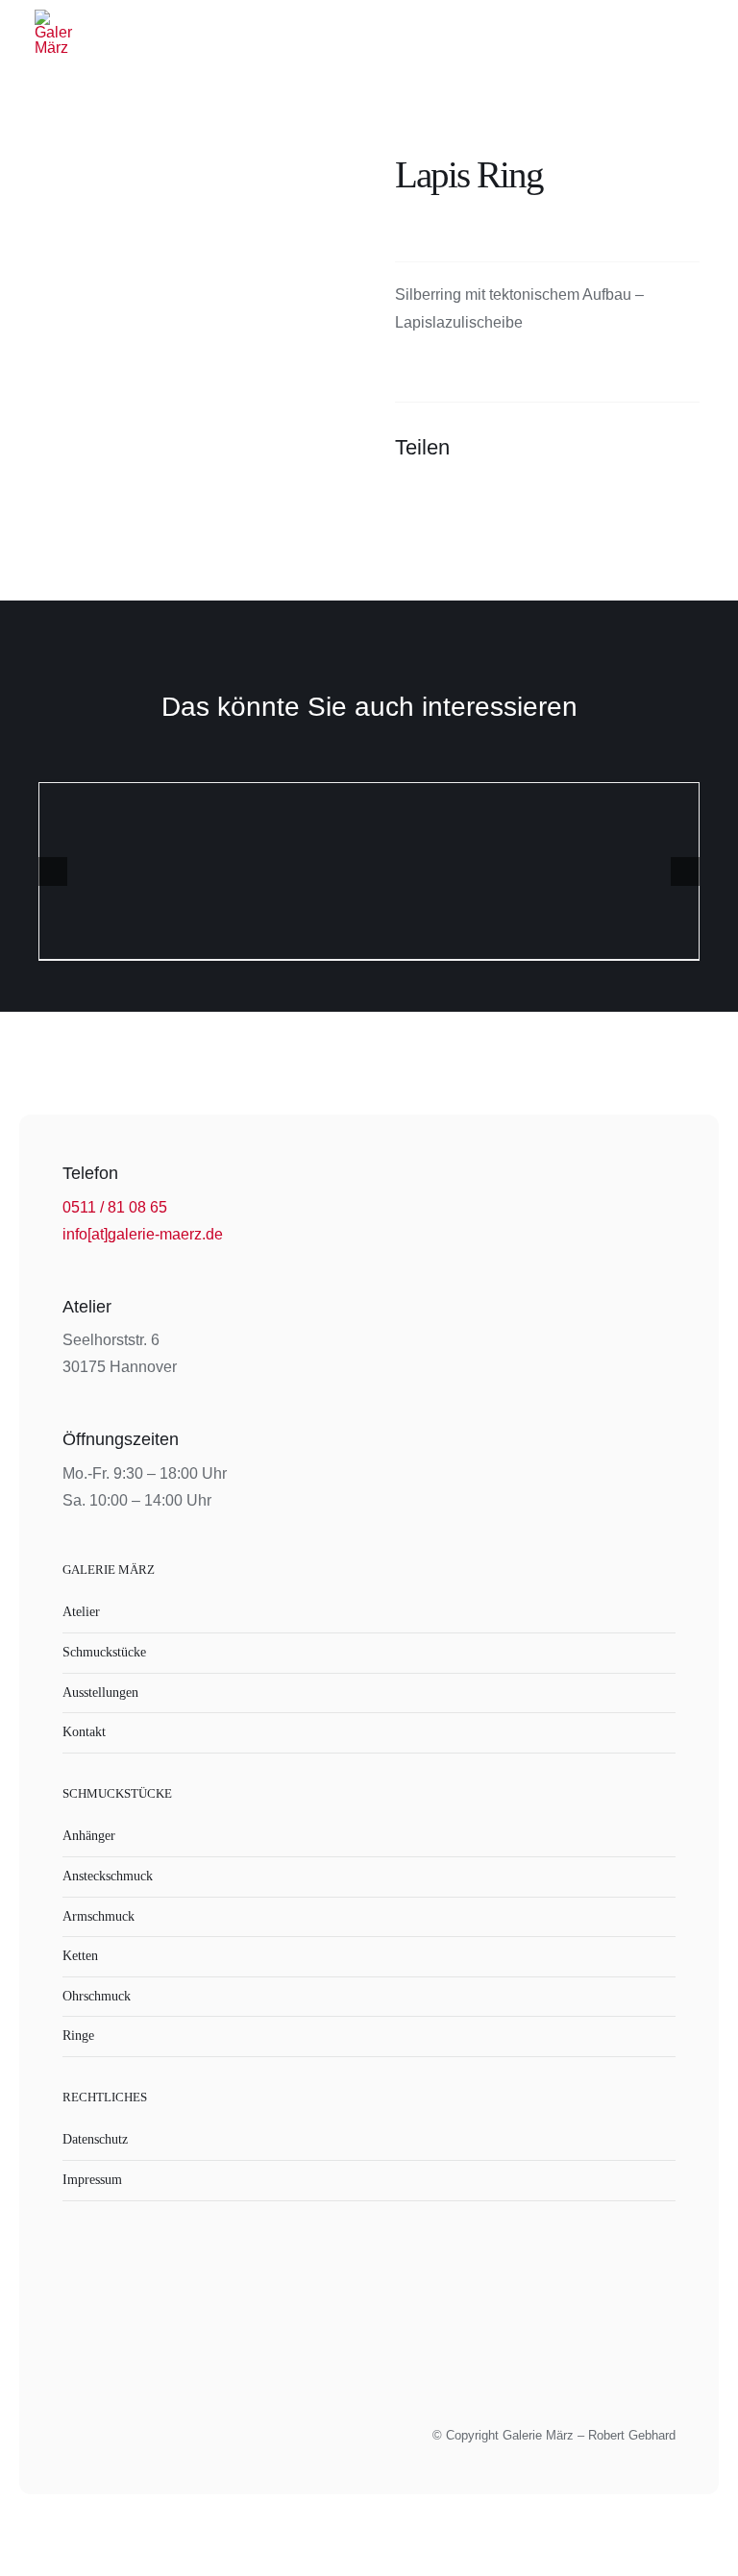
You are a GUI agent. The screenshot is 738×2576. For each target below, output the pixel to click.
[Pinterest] (648, 448)
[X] (613, 448)
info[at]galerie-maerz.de (143, 1234)
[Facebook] (578, 448)
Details (369, 874)
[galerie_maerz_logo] (54, 17)
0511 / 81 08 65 (115, 1207)
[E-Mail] (682, 448)
